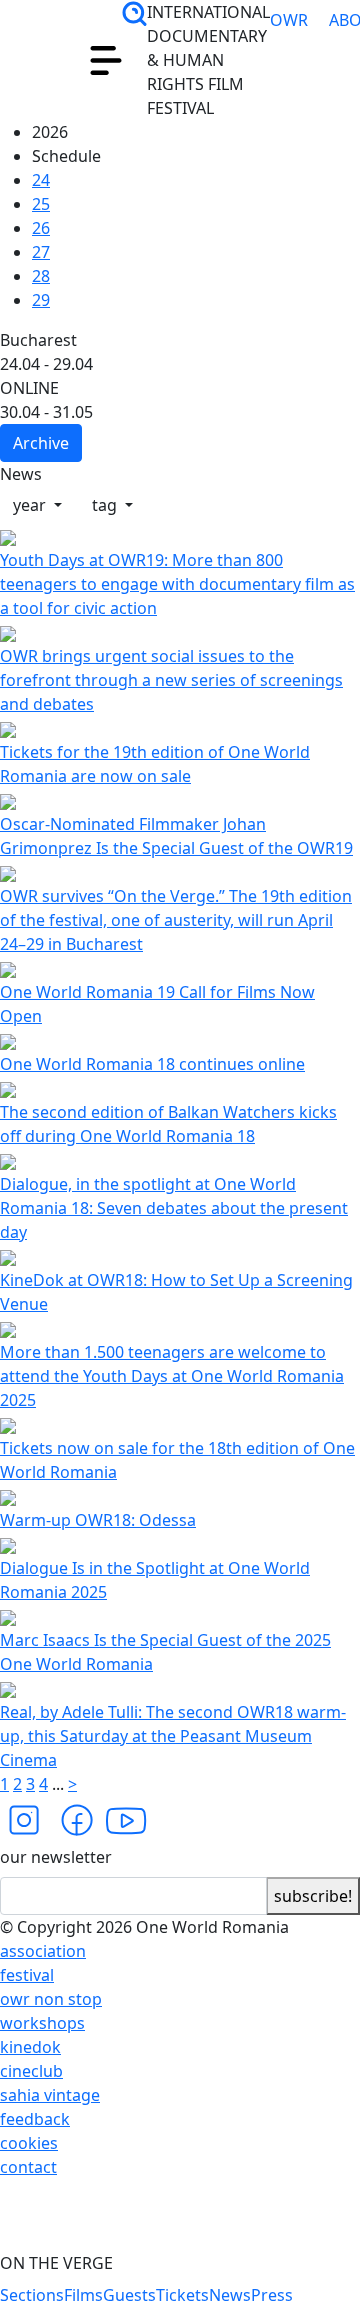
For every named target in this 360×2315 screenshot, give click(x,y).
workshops (42, 2023)
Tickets (182, 2295)
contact (28, 2167)
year (31, 505)
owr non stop (51, 1999)
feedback (35, 2119)
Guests (129, 2295)
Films (83, 2295)
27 (41, 252)
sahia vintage (50, 2095)
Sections (32, 2295)
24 (41, 180)
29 (41, 300)
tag (106, 505)
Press (272, 2295)
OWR (289, 44)
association (43, 1951)
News (230, 2295)
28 (41, 276)
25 (41, 204)
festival (27, 1975)
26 (41, 228)
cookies (29, 2143)
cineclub (31, 2071)
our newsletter (56, 1857)
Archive (41, 443)
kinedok (30, 2047)
